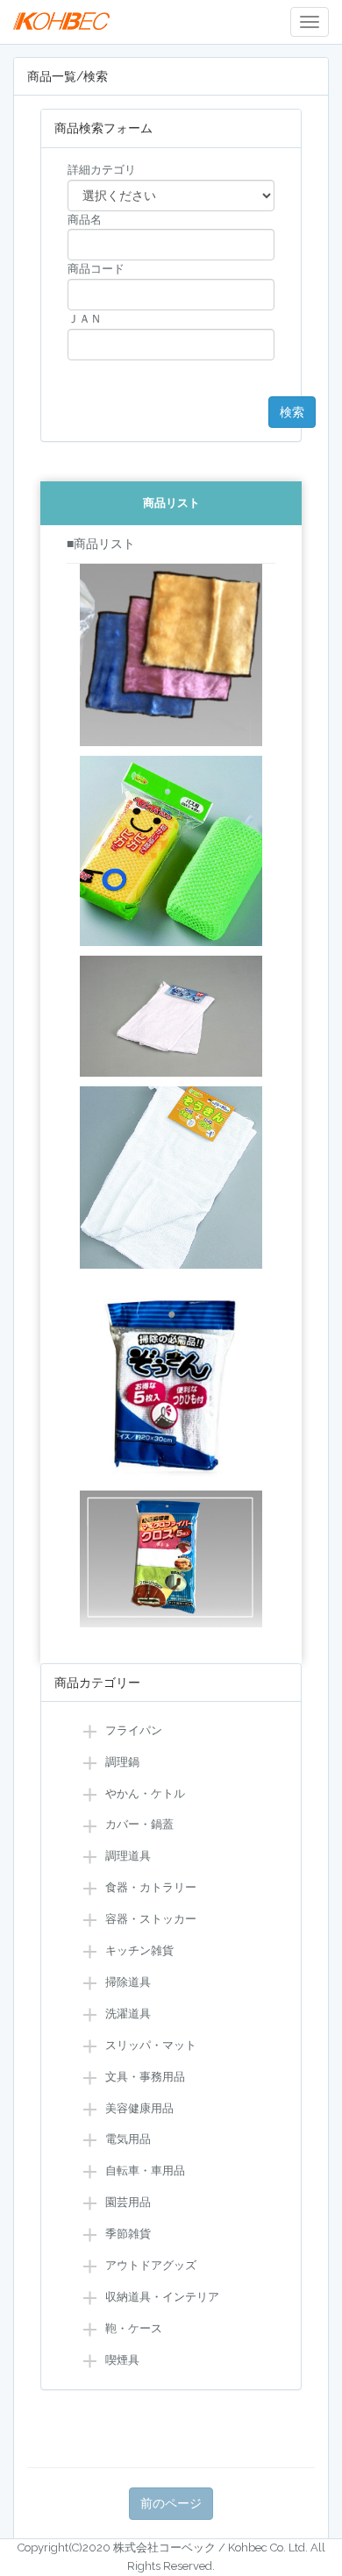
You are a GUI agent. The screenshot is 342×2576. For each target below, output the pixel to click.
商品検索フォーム (103, 128)
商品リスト (171, 503)
